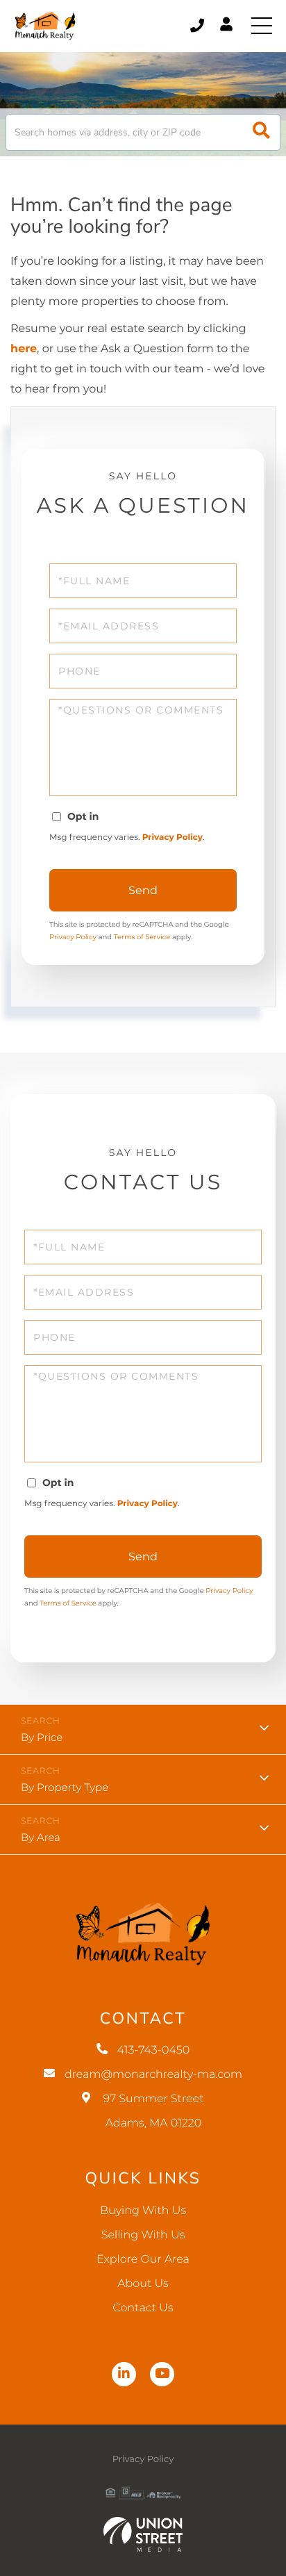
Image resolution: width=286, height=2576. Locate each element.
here (24, 349)
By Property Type (65, 1787)
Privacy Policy (173, 837)
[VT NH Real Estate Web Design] (143, 2534)
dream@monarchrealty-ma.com (153, 2075)
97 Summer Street (153, 2111)
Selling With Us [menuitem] (143, 2235)
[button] (261, 132)
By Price (42, 1737)
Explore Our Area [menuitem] (143, 2260)
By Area (41, 1837)
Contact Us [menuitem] (143, 2308)
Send (143, 890)
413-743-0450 (198, 26)
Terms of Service (142, 937)
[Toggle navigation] (262, 26)
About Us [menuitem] (143, 2284)
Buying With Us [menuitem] (143, 2211)
